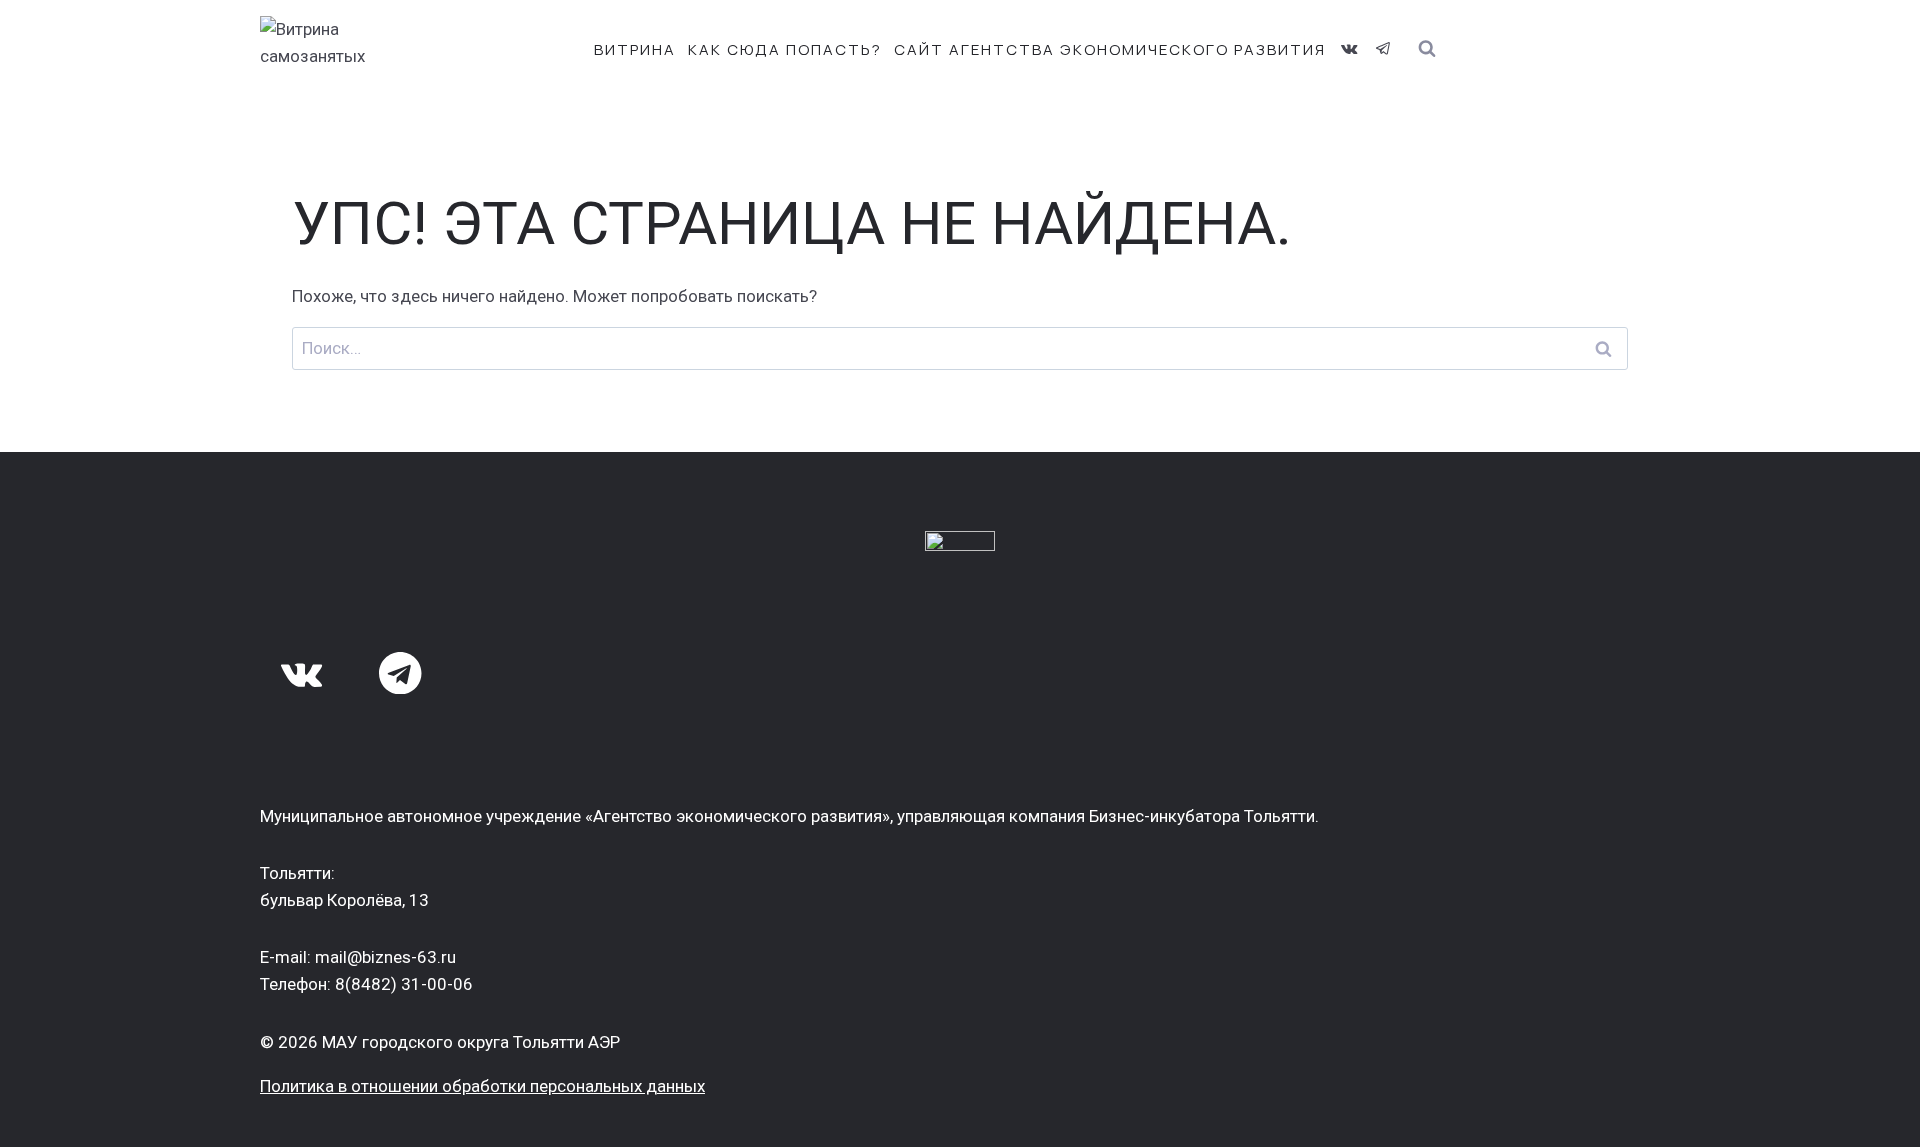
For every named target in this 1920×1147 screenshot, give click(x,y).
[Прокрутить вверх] (1868, 1114)
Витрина (635, 49)
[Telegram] (1383, 49)
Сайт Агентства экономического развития (1110, 49)
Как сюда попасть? (785, 49)
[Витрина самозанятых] (350, 50)
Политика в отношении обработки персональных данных (482, 1086)
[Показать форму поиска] (1426, 49)
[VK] (1349, 49)
